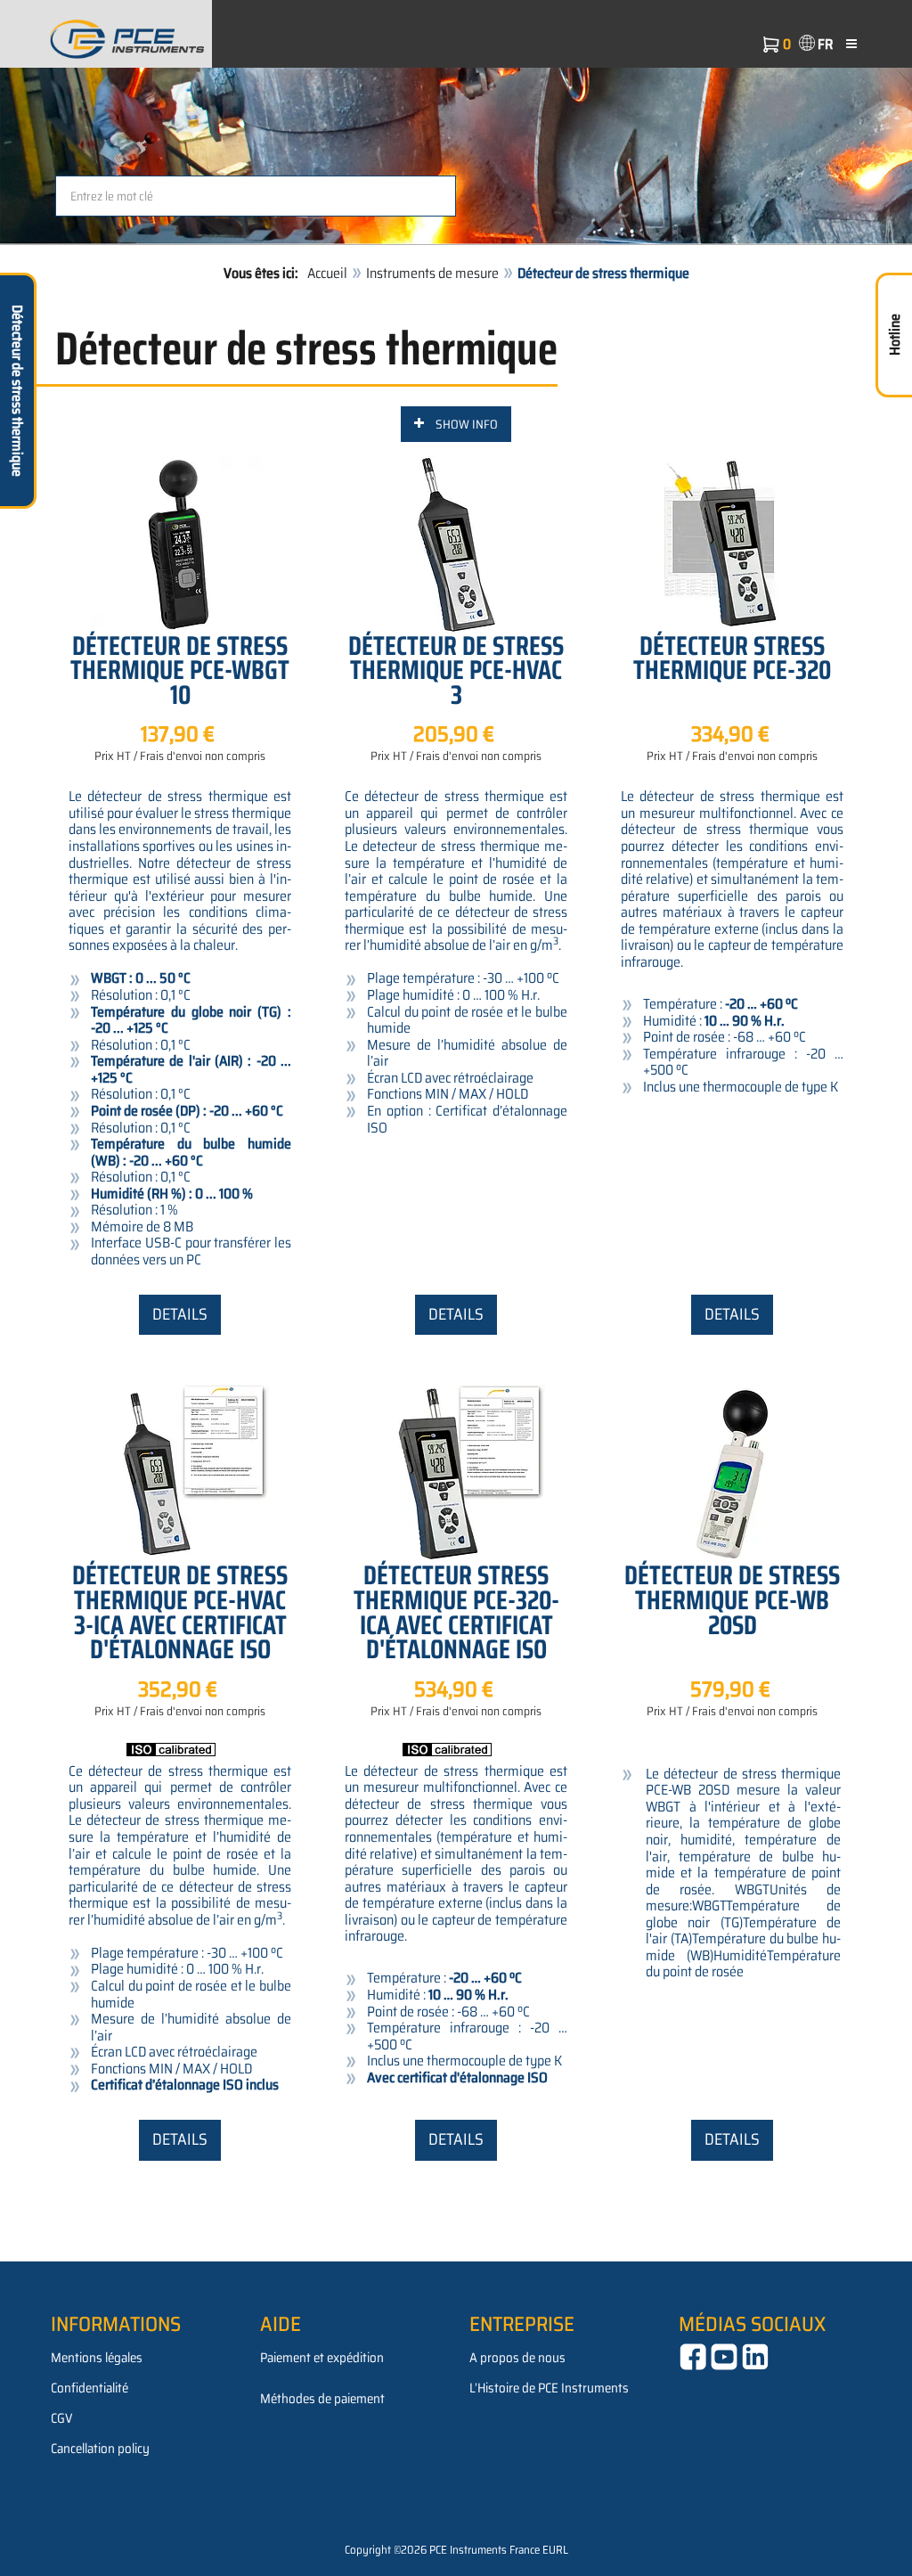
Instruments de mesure (432, 273)
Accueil (327, 273)
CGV (61, 2418)
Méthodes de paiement (322, 2399)
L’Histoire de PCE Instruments (549, 2388)
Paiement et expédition (322, 2358)
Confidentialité (90, 2388)
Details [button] (180, 1314)
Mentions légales (97, 2358)
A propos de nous (517, 2358)
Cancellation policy (100, 2449)
